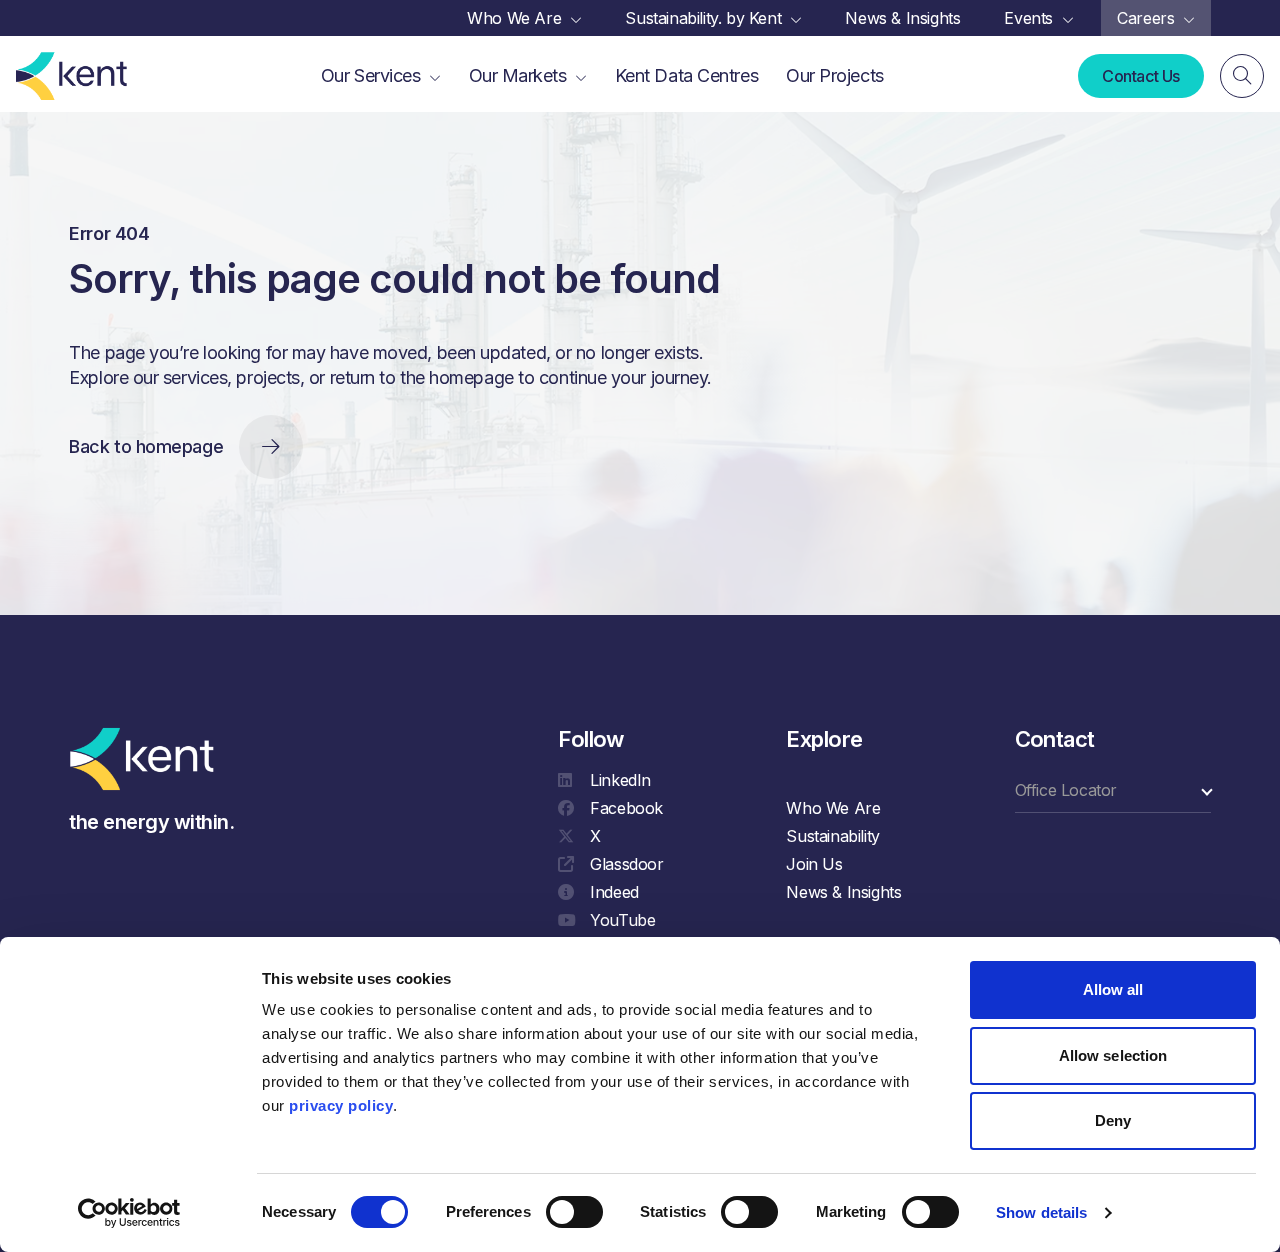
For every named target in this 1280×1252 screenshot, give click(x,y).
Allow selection (1113, 1055)
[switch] (574, 1212)
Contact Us (1141, 76)
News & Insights (843, 892)
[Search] (1242, 76)
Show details (1041, 1212)
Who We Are (833, 808)
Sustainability (832, 836)
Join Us (814, 864)
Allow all (1113, 989)
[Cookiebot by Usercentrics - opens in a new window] (129, 1213)
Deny (1113, 1120)
